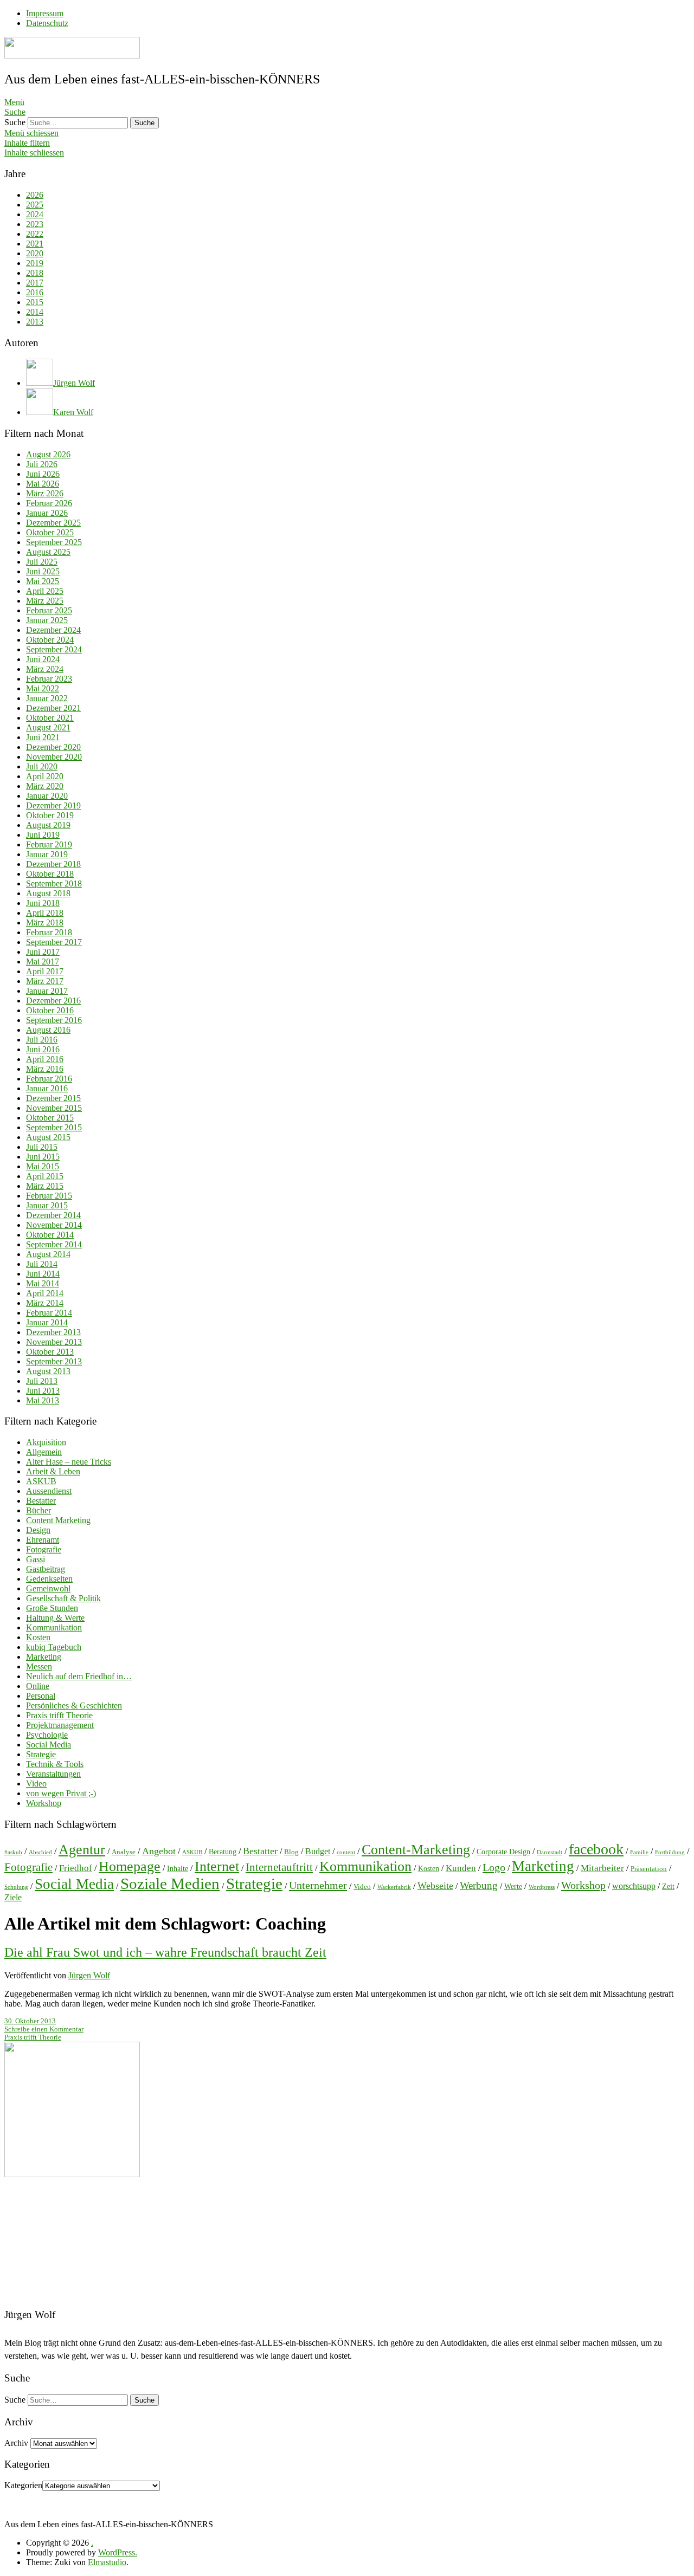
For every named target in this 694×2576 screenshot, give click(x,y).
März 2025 (45, 601)
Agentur (82, 1850)
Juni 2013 (43, 1391)
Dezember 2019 (53, 805)
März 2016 (45, 1069)
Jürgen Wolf (89, 1975)
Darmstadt (550, 1852)
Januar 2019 (47, 854)
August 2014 (48, 1254)
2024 (35, 214)
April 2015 (45, 1176)
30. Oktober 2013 (30, 2021)
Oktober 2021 (50, 718)
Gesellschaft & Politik (63, 1598)
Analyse (124, 1852)
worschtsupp (634, 1886)
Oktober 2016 (50, 1010)
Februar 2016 (49, 1079)
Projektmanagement (60, 1725)
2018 (35, 273)
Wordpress (542, 1887)
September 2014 (54, 1244)
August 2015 (48, 1137)
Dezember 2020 (53, 747)
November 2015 (54, 1108)
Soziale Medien (170, 1884)
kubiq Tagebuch (54, 1647)
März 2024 (45, 669)
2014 (35, 312)
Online (38, 1686)
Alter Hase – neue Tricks (69, 1462)
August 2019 (48, 825)
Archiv (16, 2443)
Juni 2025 (43, 571)
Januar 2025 (47, 620)
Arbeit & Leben (53, 1471)
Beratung (223, 1852)
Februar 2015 (49, 1196)
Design (38, 1530)
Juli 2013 (42, 1381)
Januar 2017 (47, 991)
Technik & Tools (55, 1764)
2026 (35, 195)
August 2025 (48, 552)
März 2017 (45, 981)
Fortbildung (670, 1852)
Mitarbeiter (602, 1868)
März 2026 (45, 493)
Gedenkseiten (49, 1579)
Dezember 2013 (53, 1332)
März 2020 (45, 786)
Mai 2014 (43, 1283)
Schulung (16, 1887)
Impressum (45, 13)
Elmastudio (107, 2562)
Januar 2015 (47, 1205)
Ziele (13, 1897)
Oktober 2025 (50, 532)
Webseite (435, 1886)
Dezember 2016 (53, 1001)
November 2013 (54, 1342)
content (346, 1852)
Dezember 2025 (53, 523)
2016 (35, 292)
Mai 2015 (43, 1166)
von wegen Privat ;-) (61, 1793)
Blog (291, 1852)
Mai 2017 (43, 962)
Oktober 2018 (50, 874)
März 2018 (45, 923)
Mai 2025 (43, 581)
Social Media (49, 1745)
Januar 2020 (47, 796)
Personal (41, 1696)
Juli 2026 (42, 464)
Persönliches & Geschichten (74, 1706)
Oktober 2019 (50, 815)
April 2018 (45, 913)
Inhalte (178, 1868)
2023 (35, 224)
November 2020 (54, 757)
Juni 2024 (43, 659)
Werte (513, 1886)
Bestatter (41, 1501)
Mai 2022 (43, 688)
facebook (596, 1849)
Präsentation (649, 1869)
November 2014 (54, 1225)
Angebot (159, 1851)
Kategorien (23, 2485)
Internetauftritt (279, 1867)
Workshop (44, 1803)
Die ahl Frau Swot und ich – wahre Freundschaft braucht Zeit (165, 1952)
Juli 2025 (42, 562)
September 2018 (54, 884)
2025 (35, 205)
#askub (13, 1852)
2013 (35, 322)
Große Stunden (52, 1608)
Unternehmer (318, 1885)
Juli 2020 (42, 766)
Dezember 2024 (53, 630)
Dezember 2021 (53, 708)
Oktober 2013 (50, 1352)
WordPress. (118, 2552)
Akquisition (46, 1442)
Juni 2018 (43, 903)
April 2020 (45, 776)
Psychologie (47, 1735)
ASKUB (41, 1481)
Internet (217, 1866)
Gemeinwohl (48, 1588)
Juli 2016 (42, 1040)
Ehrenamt (43, 1540)
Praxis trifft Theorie (59, 1715)
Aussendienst (49, 1491)
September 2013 (54, 1361)
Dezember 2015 (53, 1098)
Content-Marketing (416, 1850)
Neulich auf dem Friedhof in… (79, 1676)
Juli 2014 (42, 1264)
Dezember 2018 (53, 864)
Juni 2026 (43, 474)
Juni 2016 (43, 1049)
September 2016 (54, 1020)
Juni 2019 (43, 835)
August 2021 (48, 727)
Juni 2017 (43, 952)
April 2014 (45, 1293)
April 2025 (45, 591)
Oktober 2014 (50, 1235)
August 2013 (48, 1371)
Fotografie (44, 1549)
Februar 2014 (49, 1313)
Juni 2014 (43, 1274)
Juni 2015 (43, 1157)
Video (36, 1784)
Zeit (668, 1886)
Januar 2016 (47, 1088)
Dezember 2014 (53, 1215)
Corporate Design (503, 1852)
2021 (35, 244)
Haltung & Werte (55, 1618)
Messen (39, 1666)
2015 (35, 302)
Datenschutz (47, 23)
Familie (639, 1852)
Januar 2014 (47, 1322)
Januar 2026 (47, 513)
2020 (35, 253)
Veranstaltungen (53, 1774)
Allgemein (44, 1452)
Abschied (40, 1852)
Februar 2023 (49, 679)
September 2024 (54, 649)
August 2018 (48, 893)
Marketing (44, 1657)
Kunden (461, 1868)
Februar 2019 (49, 844)
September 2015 (54, 1127)
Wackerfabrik (394, 1887)
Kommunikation (54, 1627)
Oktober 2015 (50, 1118)
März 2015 (45, 1186)
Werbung (479, 1885)
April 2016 (45, 1059)
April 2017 (45, 971)
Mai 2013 (43, 1400)
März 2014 (45, 1303)
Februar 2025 (49, 610)
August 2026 (48, 454)
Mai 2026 (43, 484)
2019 (35, 263)
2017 (35, 283)
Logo (494, 1867)
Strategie (41, 1754)
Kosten (38, 1637)
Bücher (38, 1510)
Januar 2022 (47, 698)
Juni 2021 (43, 737)
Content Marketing (58, 1520)
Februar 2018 (49, 932)
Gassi (36, 1559)
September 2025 (54, 542)
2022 (35, 234)
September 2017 (54, 942)
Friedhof (76, 1868)
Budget (318, 1851)
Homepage (130, 1866)
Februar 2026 (49, 503)
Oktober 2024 (50, 640)
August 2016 (48, 1030)
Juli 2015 (42, 1147)
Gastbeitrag (46, 1569)
